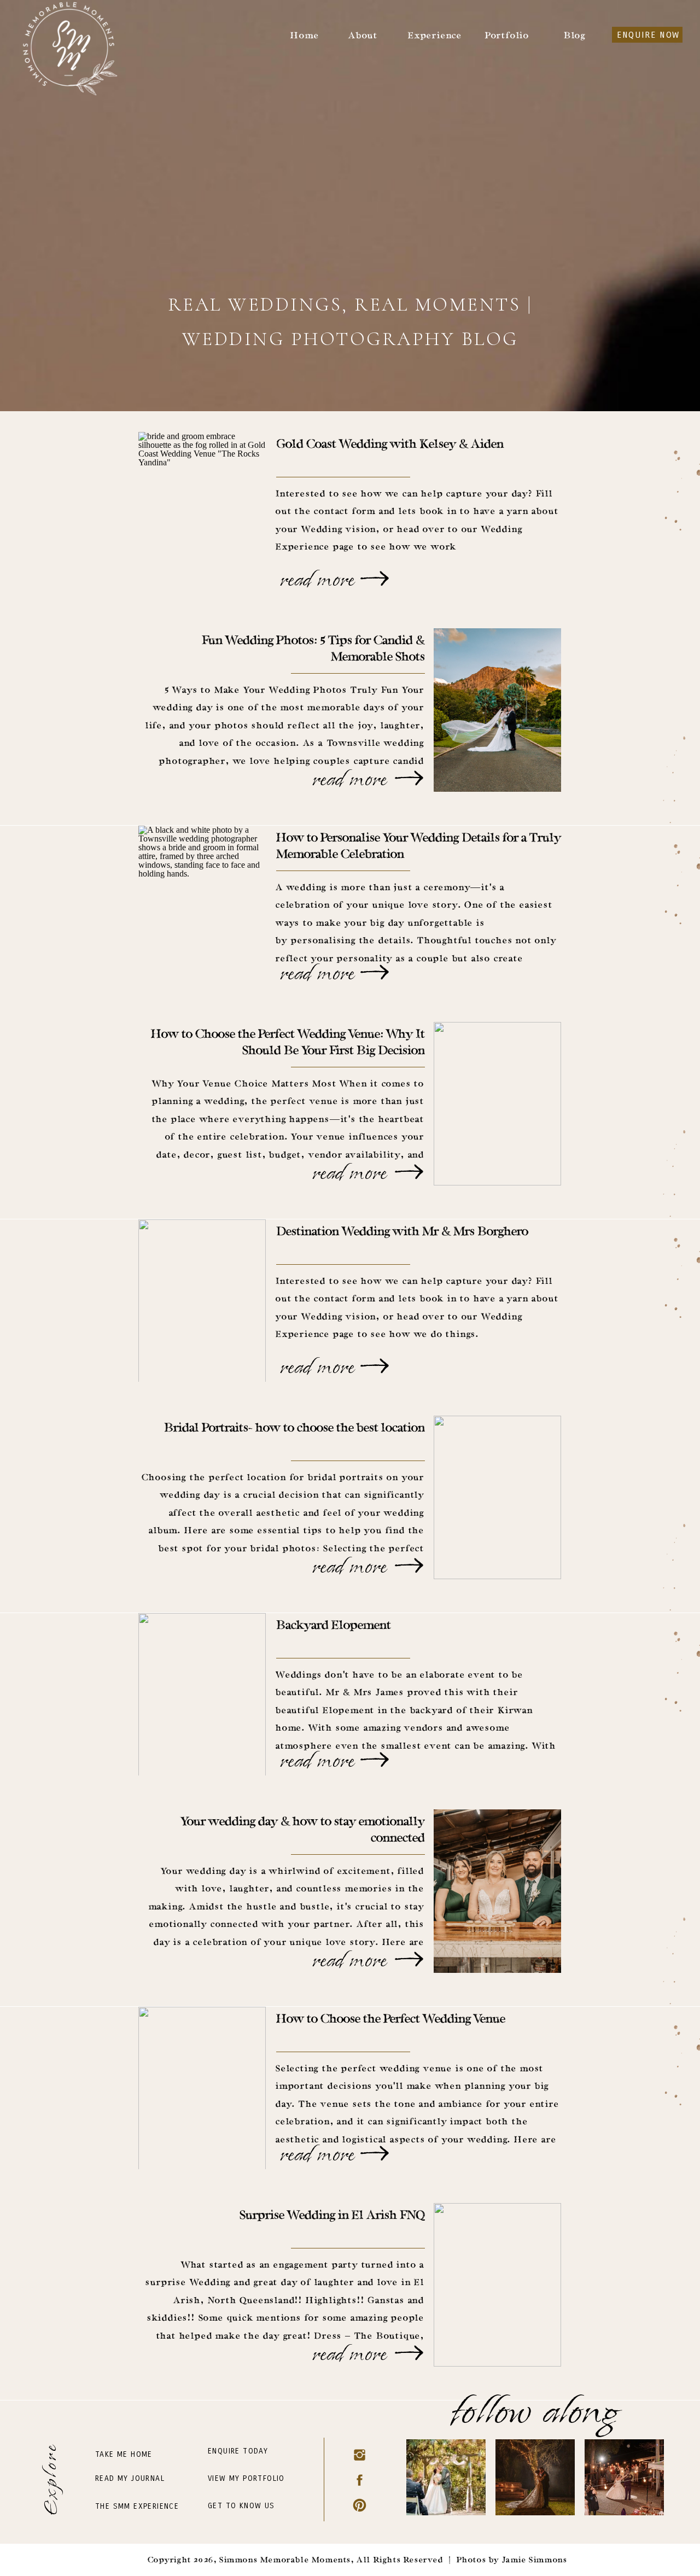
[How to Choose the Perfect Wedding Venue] (375, 2153)
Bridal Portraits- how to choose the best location (294, 1429)
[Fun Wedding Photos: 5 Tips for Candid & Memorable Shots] (409, 778)
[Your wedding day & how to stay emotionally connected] (409, 1959)
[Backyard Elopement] (375, 1760)
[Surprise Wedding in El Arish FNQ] (409, 2353)
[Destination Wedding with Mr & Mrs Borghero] (375, 1366)
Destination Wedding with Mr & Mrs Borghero (402, 1232)
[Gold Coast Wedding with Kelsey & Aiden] (375, 579)
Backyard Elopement (334, 1626)
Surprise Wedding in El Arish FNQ (332, 2216)
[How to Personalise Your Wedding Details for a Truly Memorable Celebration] (375, 972)
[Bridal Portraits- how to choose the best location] (409, 1566)
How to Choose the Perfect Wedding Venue (391, 2020)
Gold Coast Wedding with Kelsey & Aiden (390, 445)
